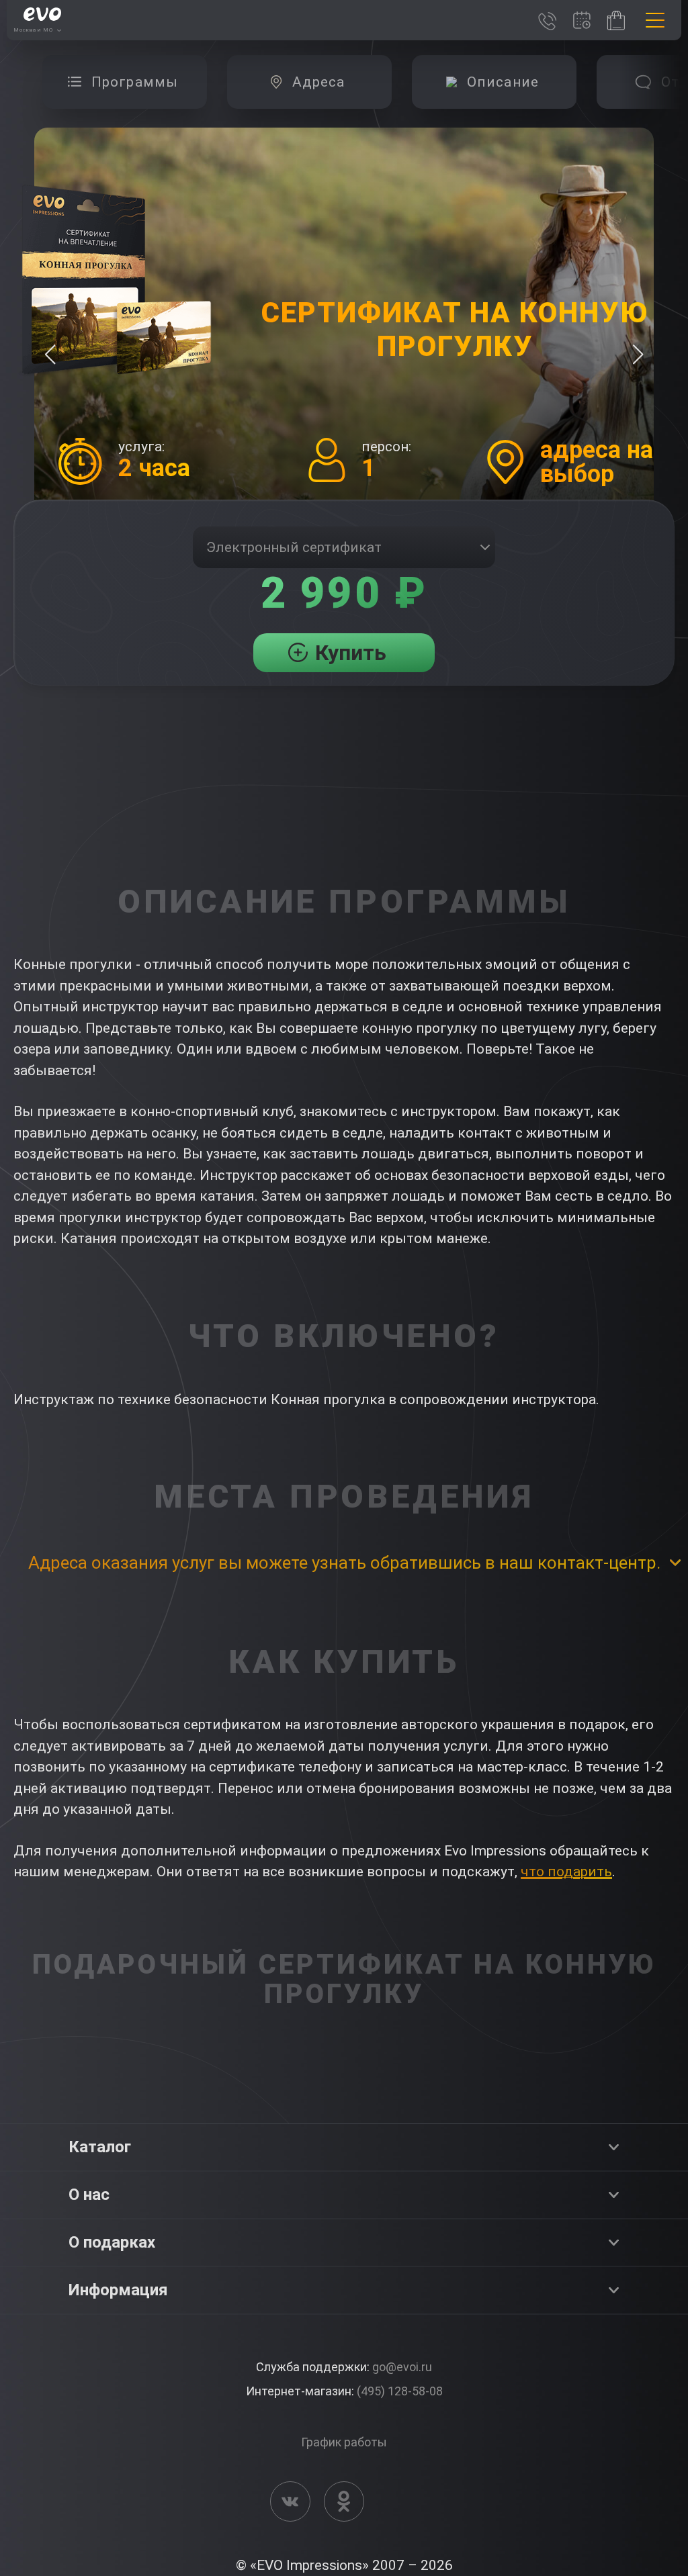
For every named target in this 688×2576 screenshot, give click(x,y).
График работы (344, 2442)
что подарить (566, 1872)
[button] (638, 355)
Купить (351, 653)
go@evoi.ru (402, 2367)
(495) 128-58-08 (400, 2391)
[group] (125, 82)
